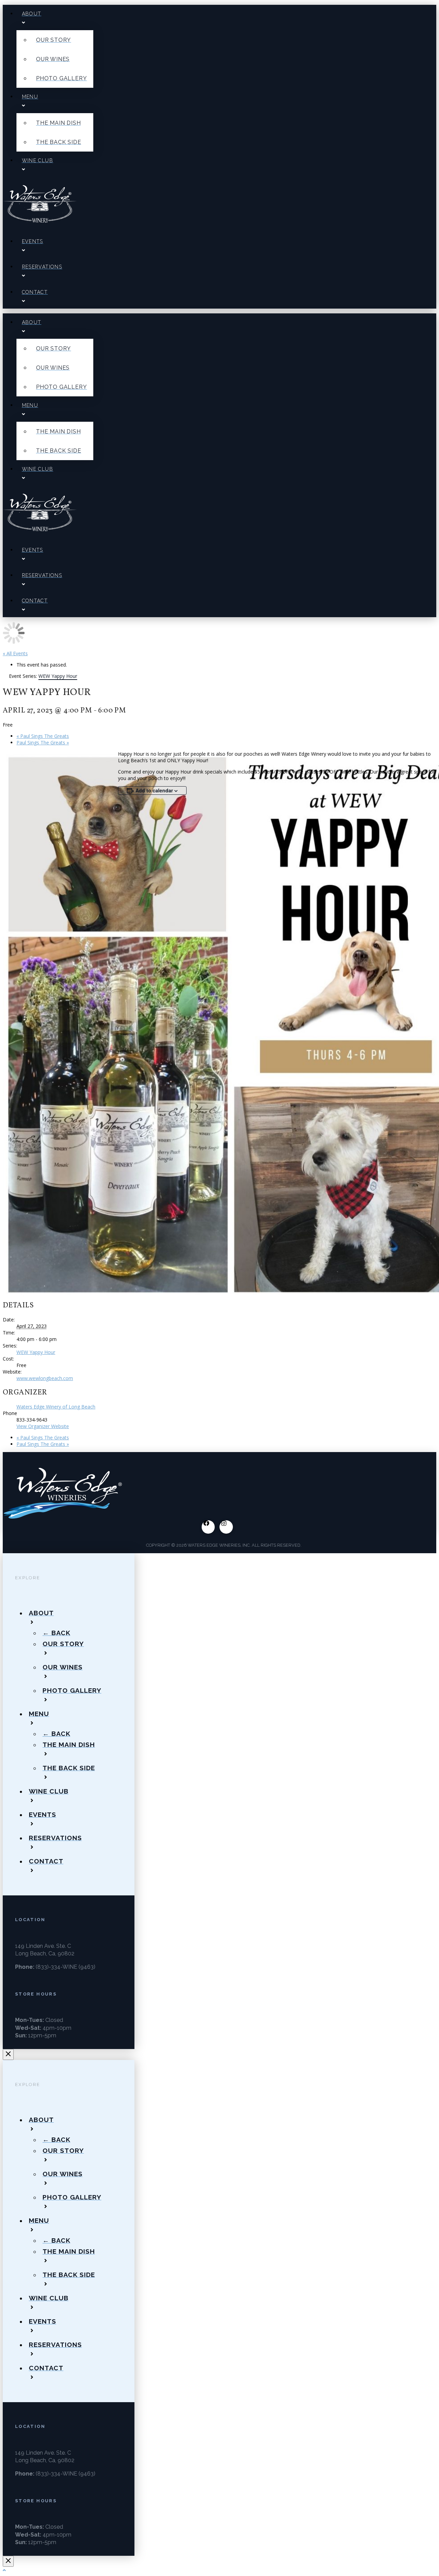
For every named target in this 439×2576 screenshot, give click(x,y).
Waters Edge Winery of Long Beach (56, 1407)
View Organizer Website (43, 1426)
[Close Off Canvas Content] (8, 2054)
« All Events (15, 653)
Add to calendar (154, 790)
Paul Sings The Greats (43, 736)
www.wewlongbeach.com (45, 1378)
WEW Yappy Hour (36, 1352)
